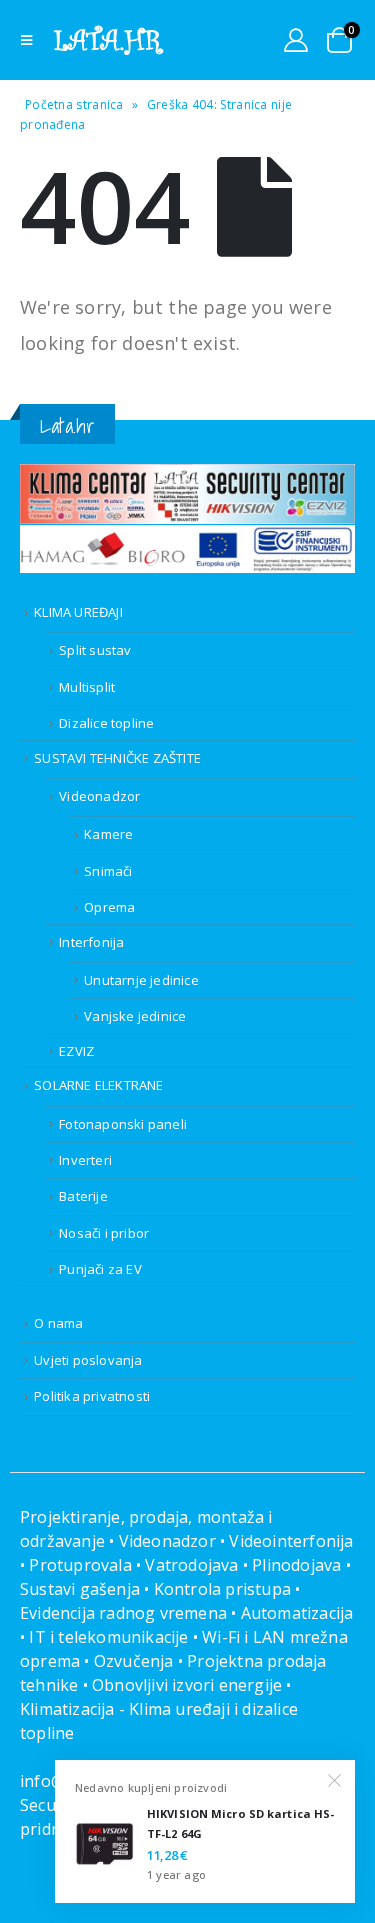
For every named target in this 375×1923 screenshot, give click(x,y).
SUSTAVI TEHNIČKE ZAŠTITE (117, 758)
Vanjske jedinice (135, 1016)
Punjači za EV (100, 1269)
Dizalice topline (106, 723)
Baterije (83, 1196)
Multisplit (87, 687)
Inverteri (85, 1160)
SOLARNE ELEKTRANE (98, 1085)
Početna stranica (74, 104)
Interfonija (91, 942)
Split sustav (95, 650)
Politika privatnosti (92, 1396)
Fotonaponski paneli (123, 1124)
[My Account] (296, 40)
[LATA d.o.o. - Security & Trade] (108, 40)
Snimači (108, 871)
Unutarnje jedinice (141, 980)
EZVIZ (76, 1051)
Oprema (109, 907)
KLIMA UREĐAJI (78, 612)
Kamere (108, 834)
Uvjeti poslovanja (88, 1360)
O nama (58, 1323)
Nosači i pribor (104, 1233)
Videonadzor (99, 796)
